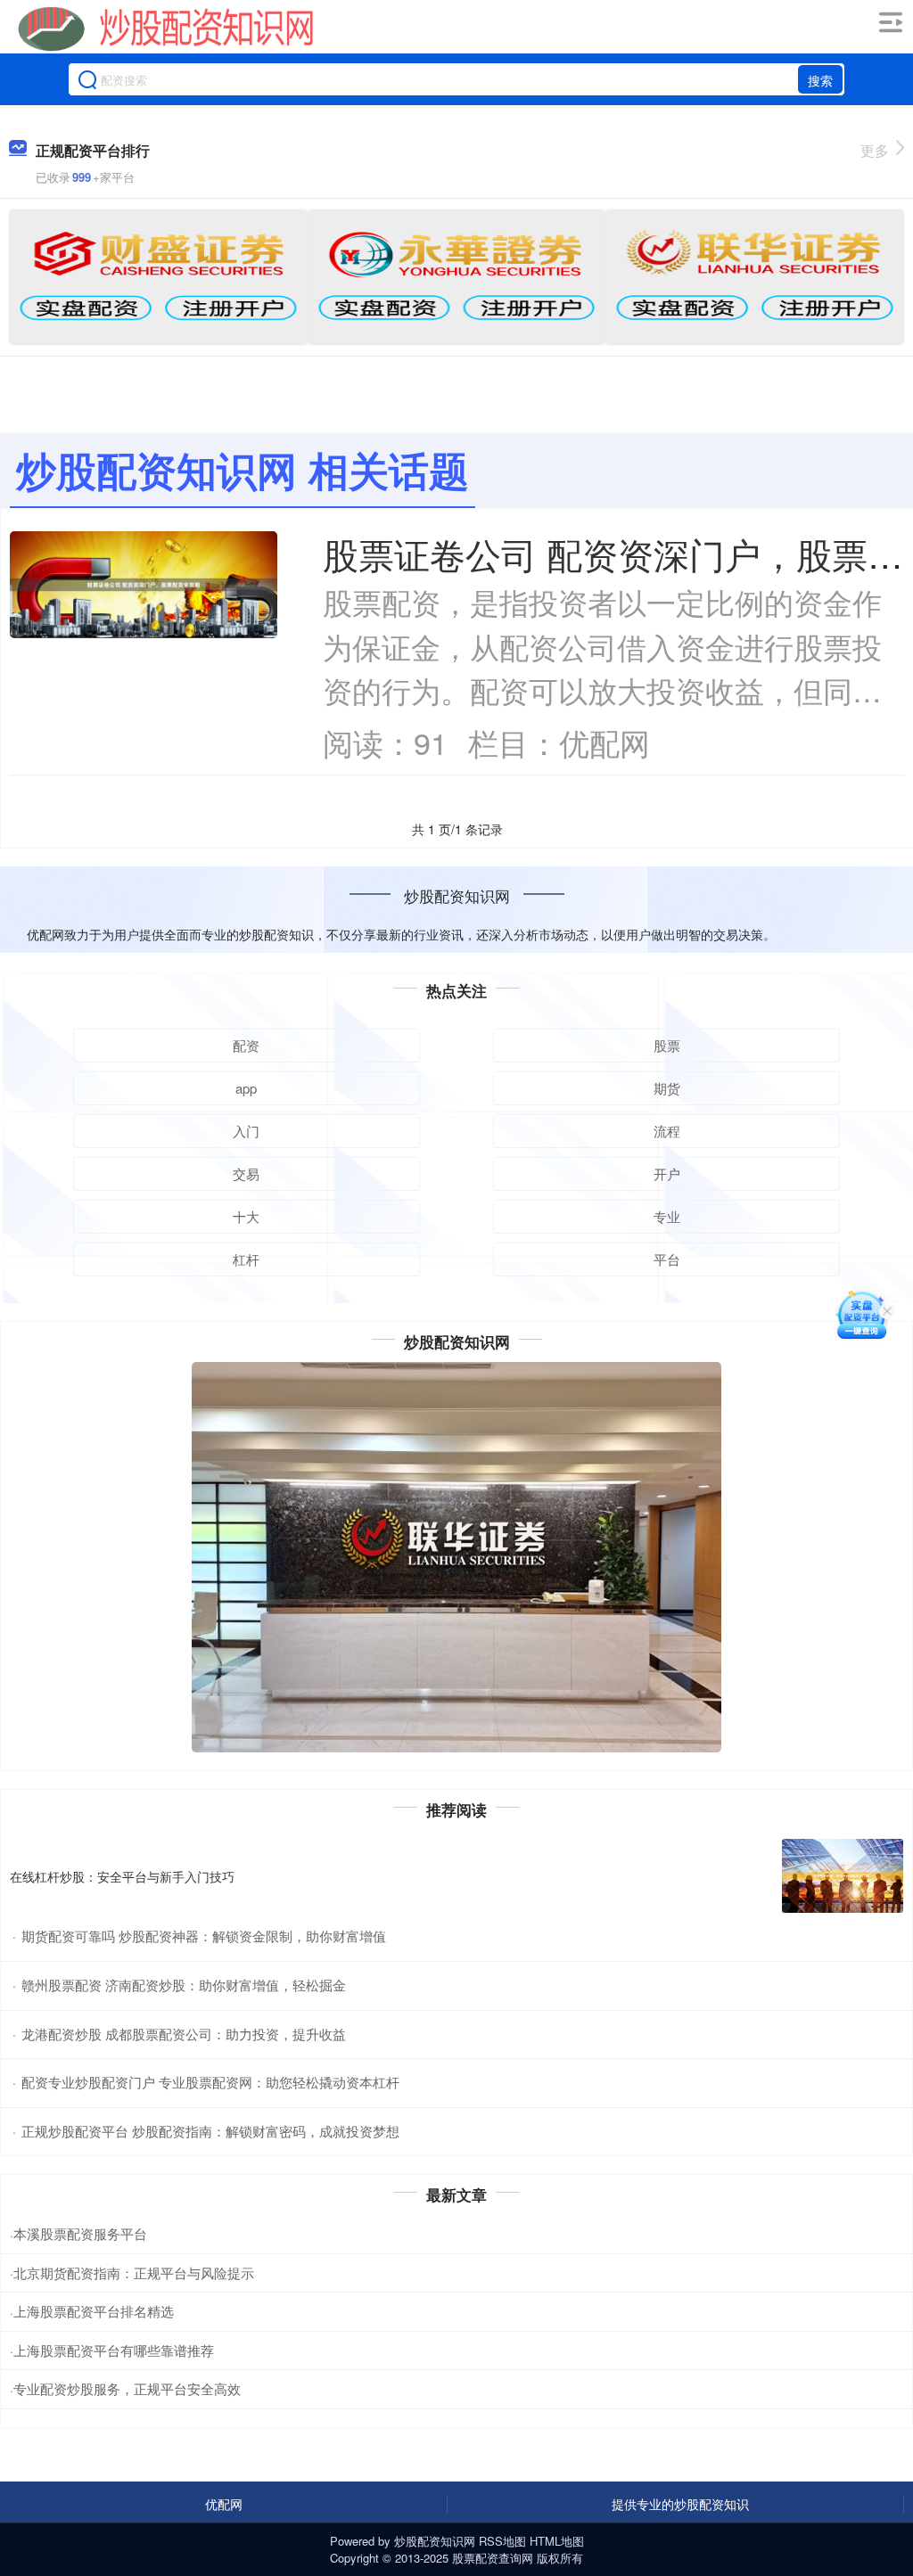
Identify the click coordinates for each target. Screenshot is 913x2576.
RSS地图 (502, 2541)
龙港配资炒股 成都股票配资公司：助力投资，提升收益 (184, 2034)
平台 (667, 1259)
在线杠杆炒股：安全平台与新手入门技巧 (122, 1876)
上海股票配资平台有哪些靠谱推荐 (114, 2350)
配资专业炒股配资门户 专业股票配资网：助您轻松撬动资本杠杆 (210, 2082)
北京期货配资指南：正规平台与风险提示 (134, 2272)
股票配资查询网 (493, 2558)
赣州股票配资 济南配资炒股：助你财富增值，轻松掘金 (184, 1985)
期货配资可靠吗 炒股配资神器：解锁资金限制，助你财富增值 (204, 1936)
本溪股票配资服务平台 (80, 2233)
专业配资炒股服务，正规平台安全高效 (127, 2388)
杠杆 (246, 1259)
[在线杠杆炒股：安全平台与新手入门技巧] (843, 1876)
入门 (246, 1131)
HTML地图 (557, 2541)
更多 (875, 150)
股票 (667, 1045)
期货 (667, 1088)
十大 (246, 1216)
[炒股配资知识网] (166, 29)
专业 (667, 1216)
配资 (246, 1045)
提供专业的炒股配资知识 (680, 2504)
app (246, 1088)
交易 (246, 1173)
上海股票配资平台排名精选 (94, 2311)
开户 (667, 1173)
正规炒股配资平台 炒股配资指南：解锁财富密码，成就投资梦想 (210, 2131)
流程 (667, 1131)
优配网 (224, 2504)
